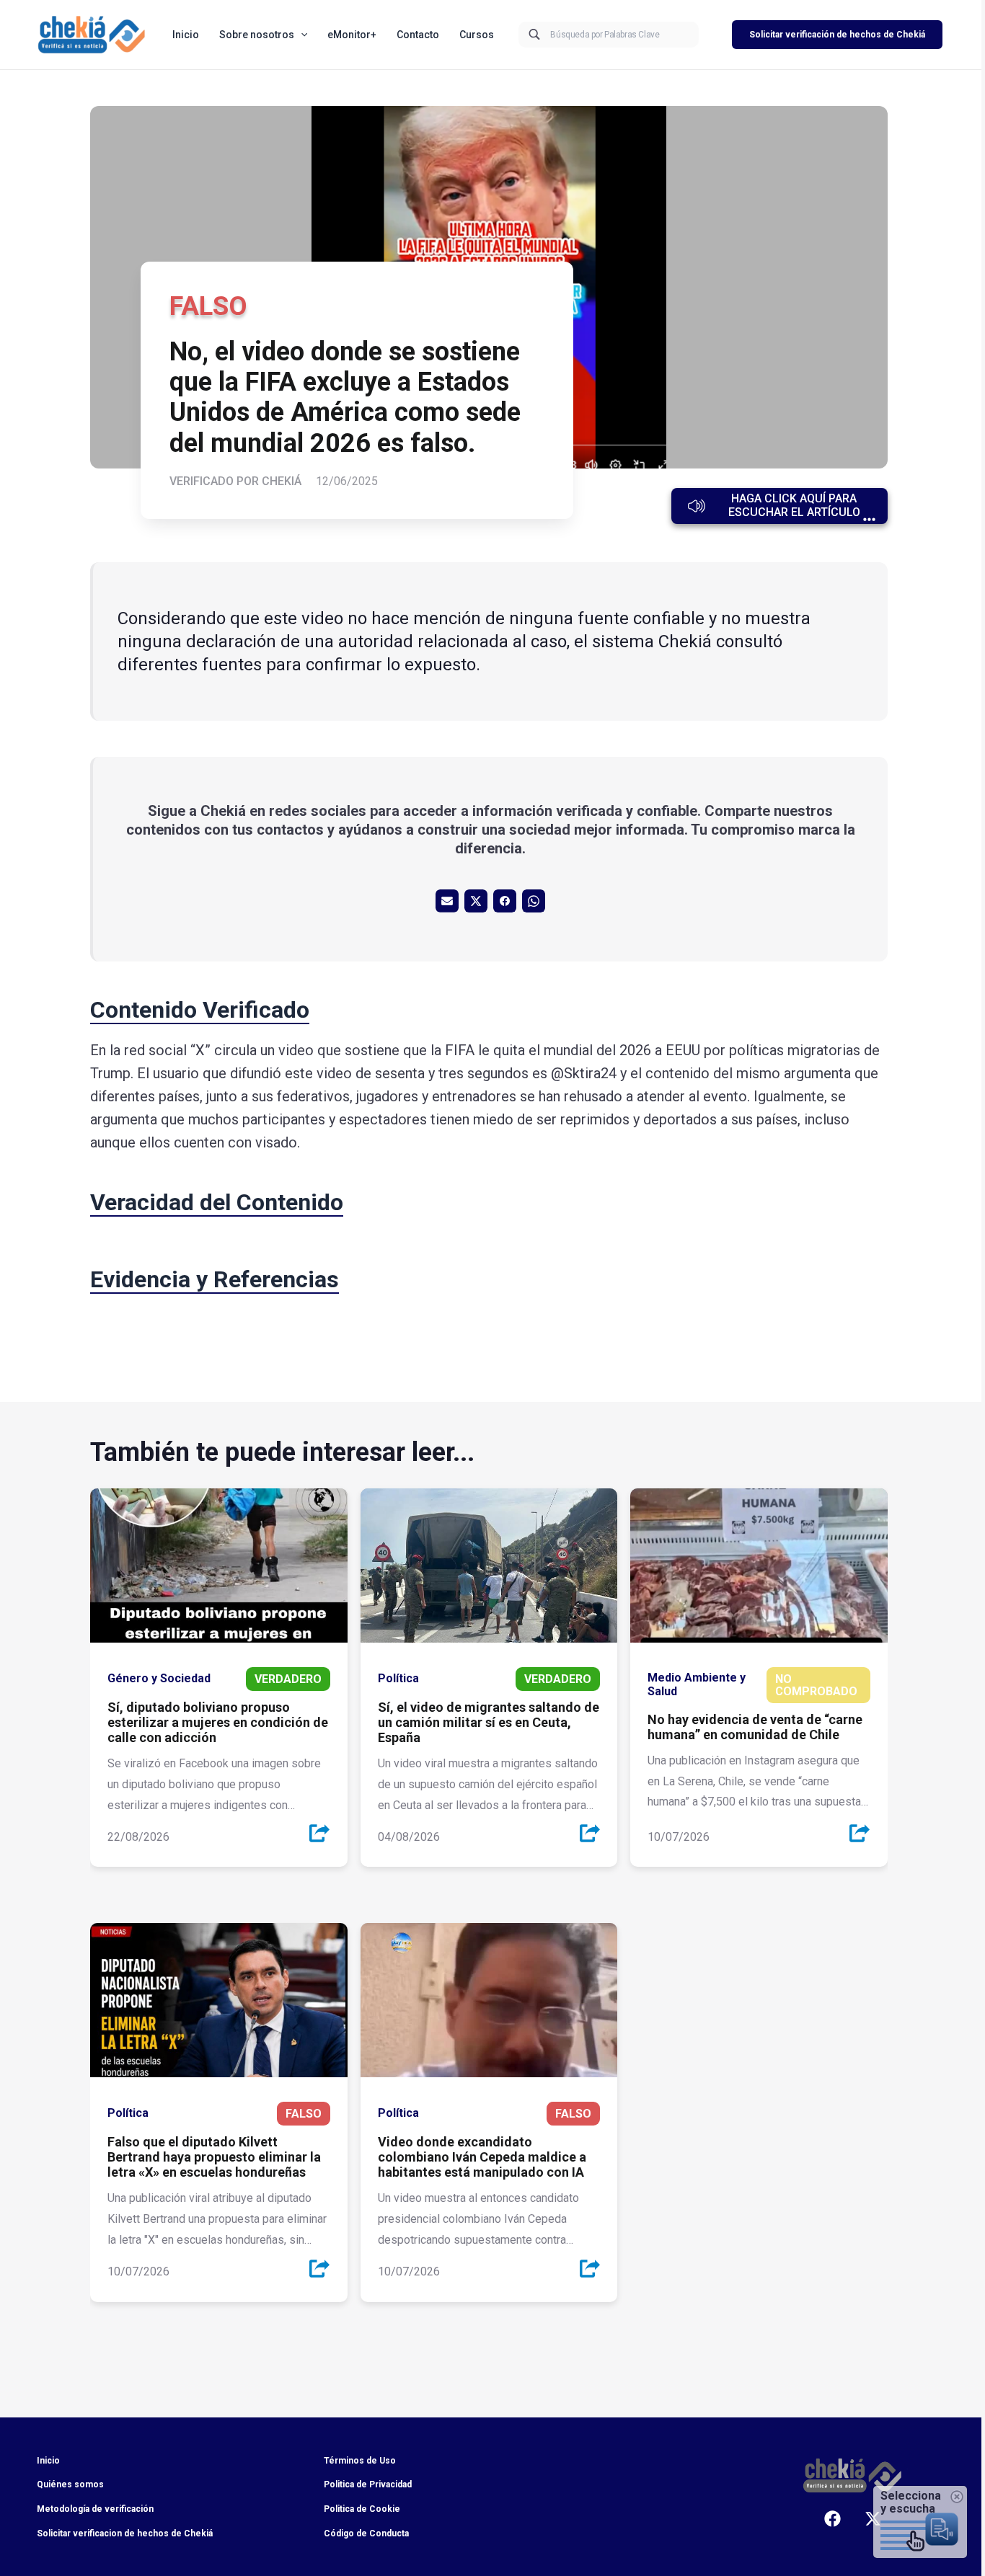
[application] (301, 35)
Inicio (186, 35)
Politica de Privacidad (368, 2484)
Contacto (418, 35)
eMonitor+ (352, 35)
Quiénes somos (70, 2484)
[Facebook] (832, 2519)
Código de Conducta (366, 2533)
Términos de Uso (360, 2461)
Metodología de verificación (95, 2509)
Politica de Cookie (362, 2509)
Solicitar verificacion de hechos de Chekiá (125, 2533)
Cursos (477, 35)
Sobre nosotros (257, 35)
